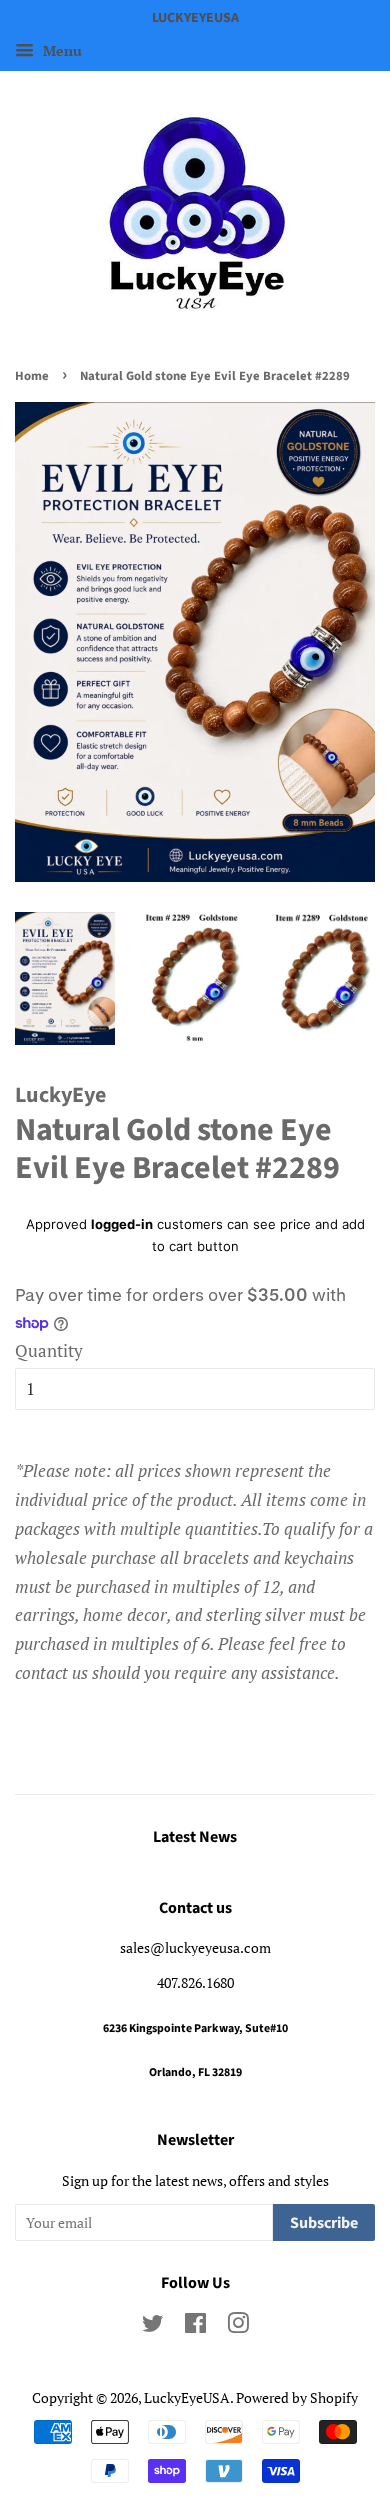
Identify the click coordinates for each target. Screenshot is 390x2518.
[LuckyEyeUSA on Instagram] (238, 2326)
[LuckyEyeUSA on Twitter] (153, 2326)
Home (32, 376)
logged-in (122, 1224)
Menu (60, 50)
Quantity (49, 1350)
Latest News (195, 1837)
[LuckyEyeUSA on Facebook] (195, 2326)
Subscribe (324, 2223)
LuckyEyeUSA (187, 2397)
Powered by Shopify (297, 2397)
